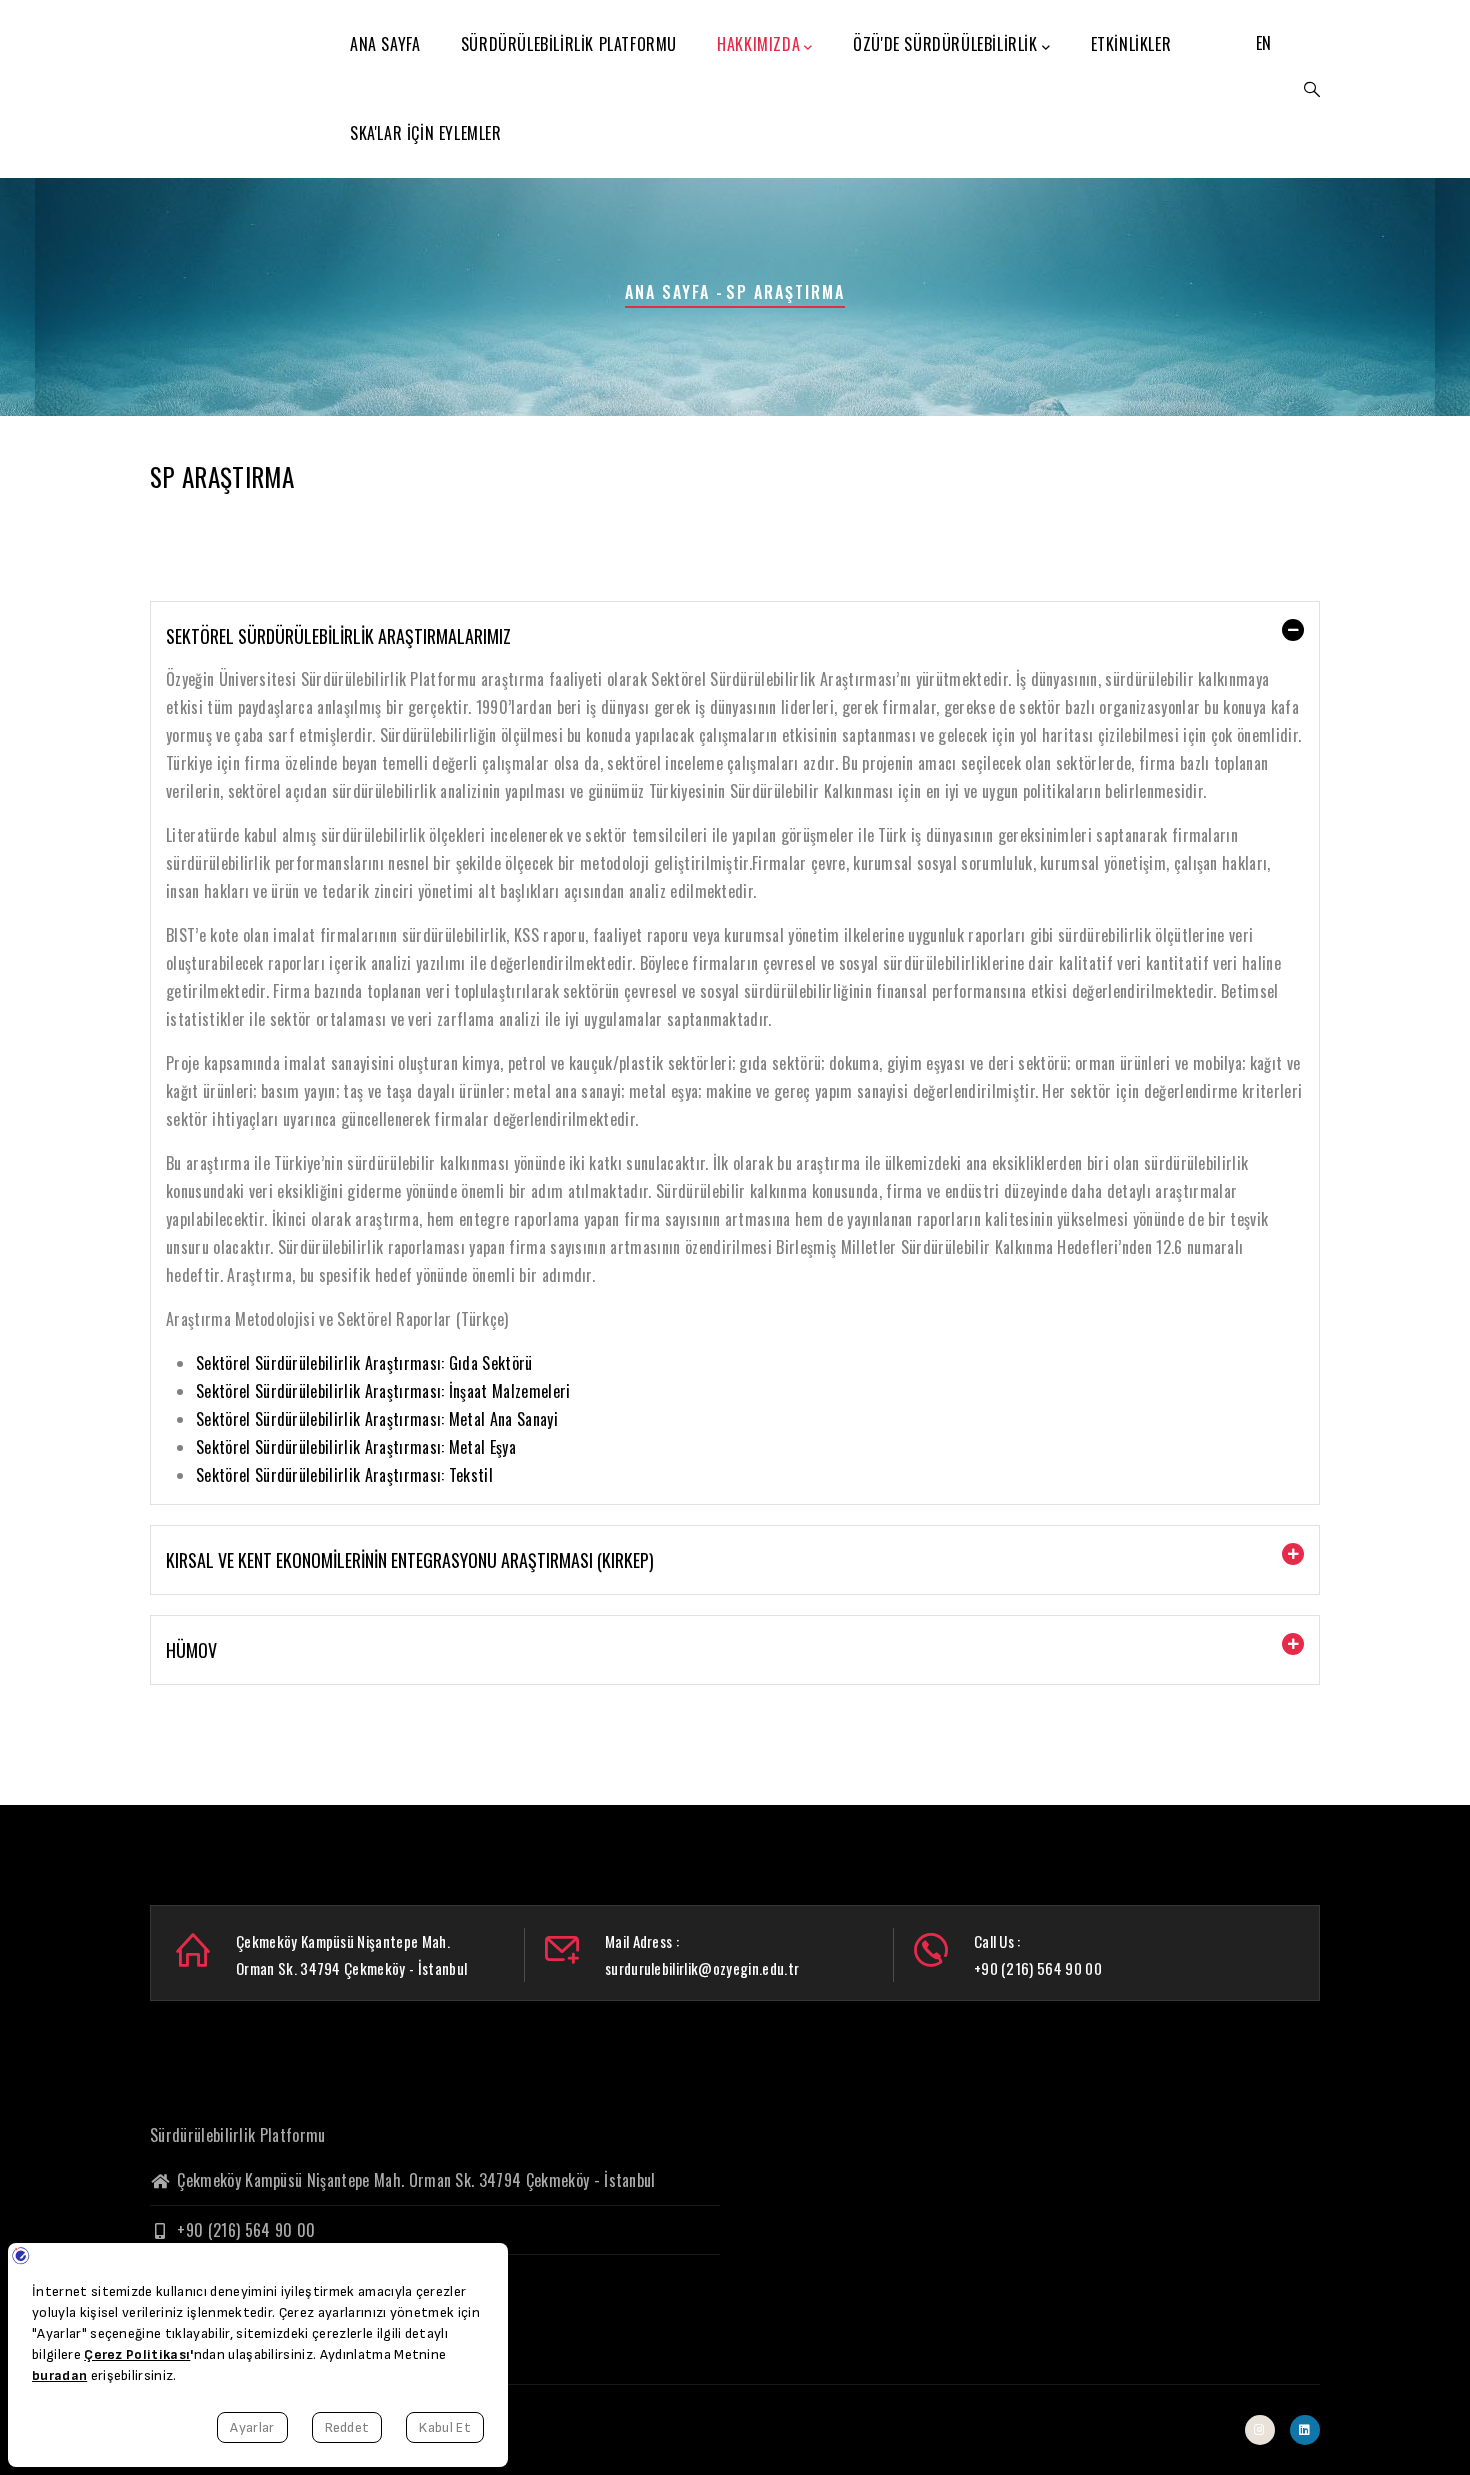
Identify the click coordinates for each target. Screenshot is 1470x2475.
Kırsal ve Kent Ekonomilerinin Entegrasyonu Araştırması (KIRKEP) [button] (410, 1560)
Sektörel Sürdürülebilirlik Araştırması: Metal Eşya (356, 1447)
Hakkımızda (758, 44)
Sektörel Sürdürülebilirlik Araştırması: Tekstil (344, 1475)
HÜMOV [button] (191, 1650)
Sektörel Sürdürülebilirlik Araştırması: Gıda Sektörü (364, 1363)
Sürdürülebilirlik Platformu (569, 44)
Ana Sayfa (385, 44)
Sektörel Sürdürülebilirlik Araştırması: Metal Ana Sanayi (377, 1419)
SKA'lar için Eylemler (426, 133)
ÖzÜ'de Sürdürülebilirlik (945, 44)
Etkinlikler (1131, 44)
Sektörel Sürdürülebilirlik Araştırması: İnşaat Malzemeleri (383, 1391)
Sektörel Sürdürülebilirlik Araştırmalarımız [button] (338, 636)
